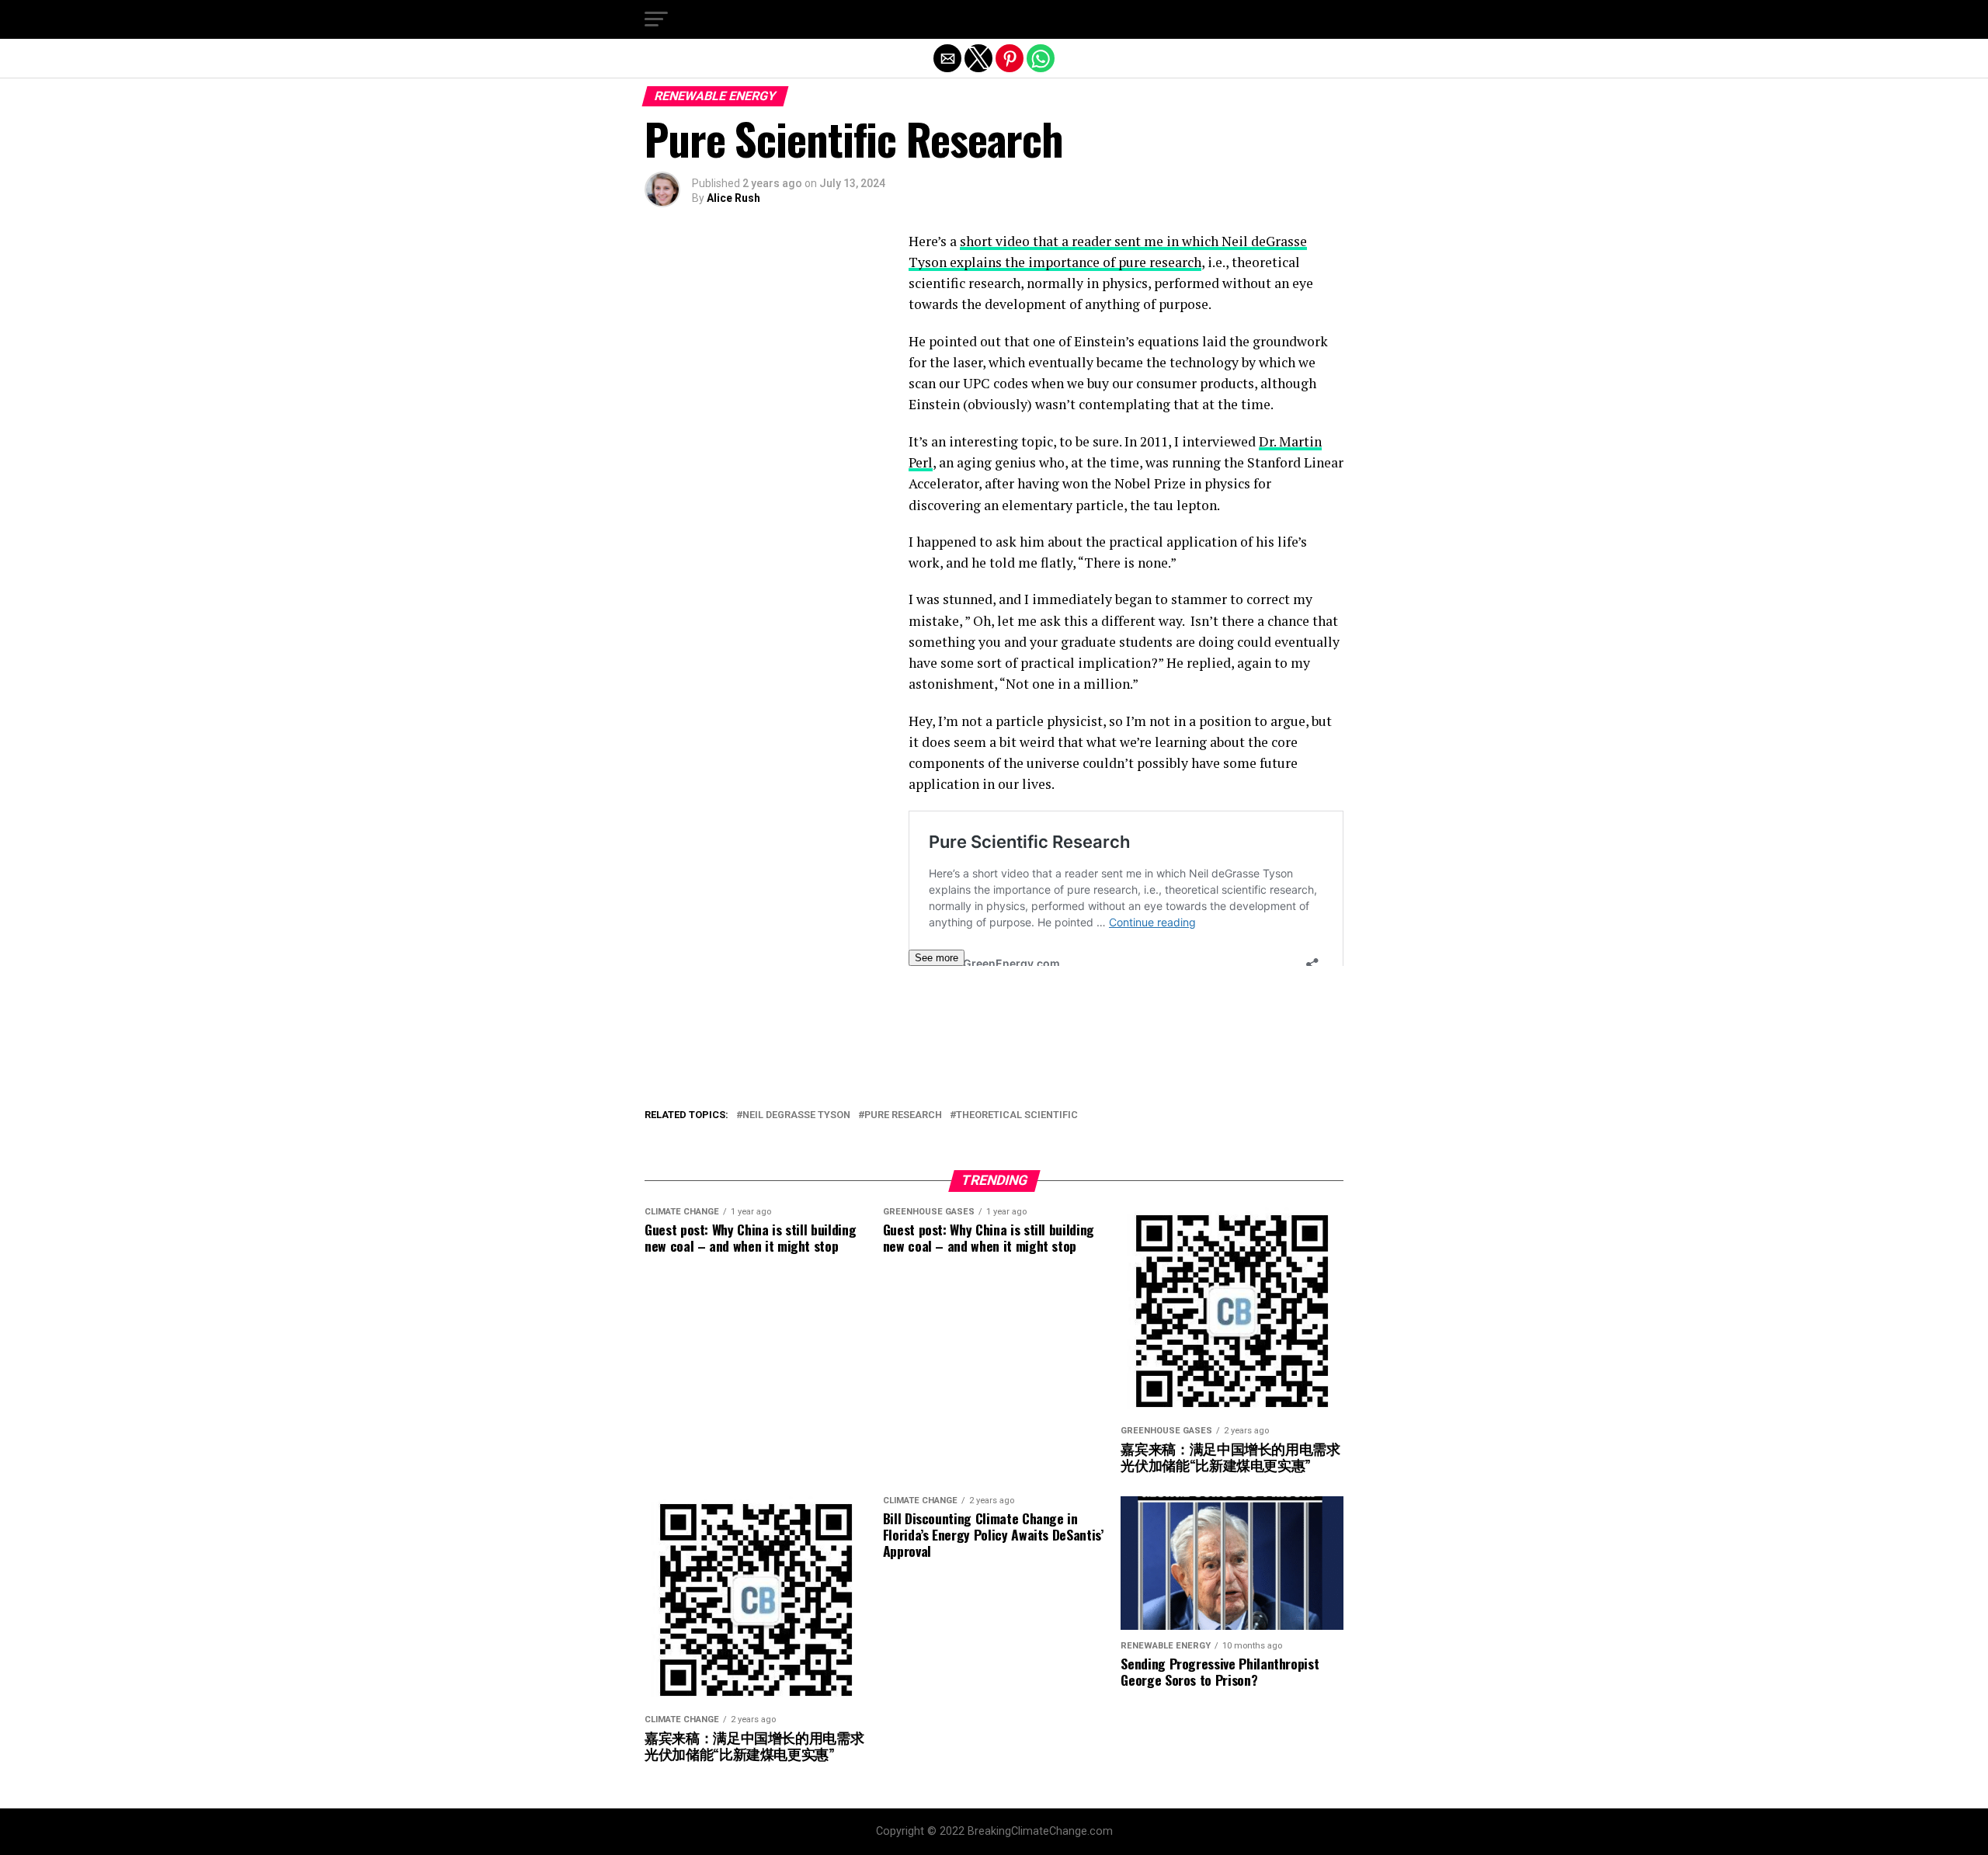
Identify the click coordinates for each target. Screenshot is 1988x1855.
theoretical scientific (1017, 1115)
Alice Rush (733, 198)
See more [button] (937, 958)
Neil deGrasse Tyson (796, 1115)
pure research (903, 1115)
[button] (656, 19)
